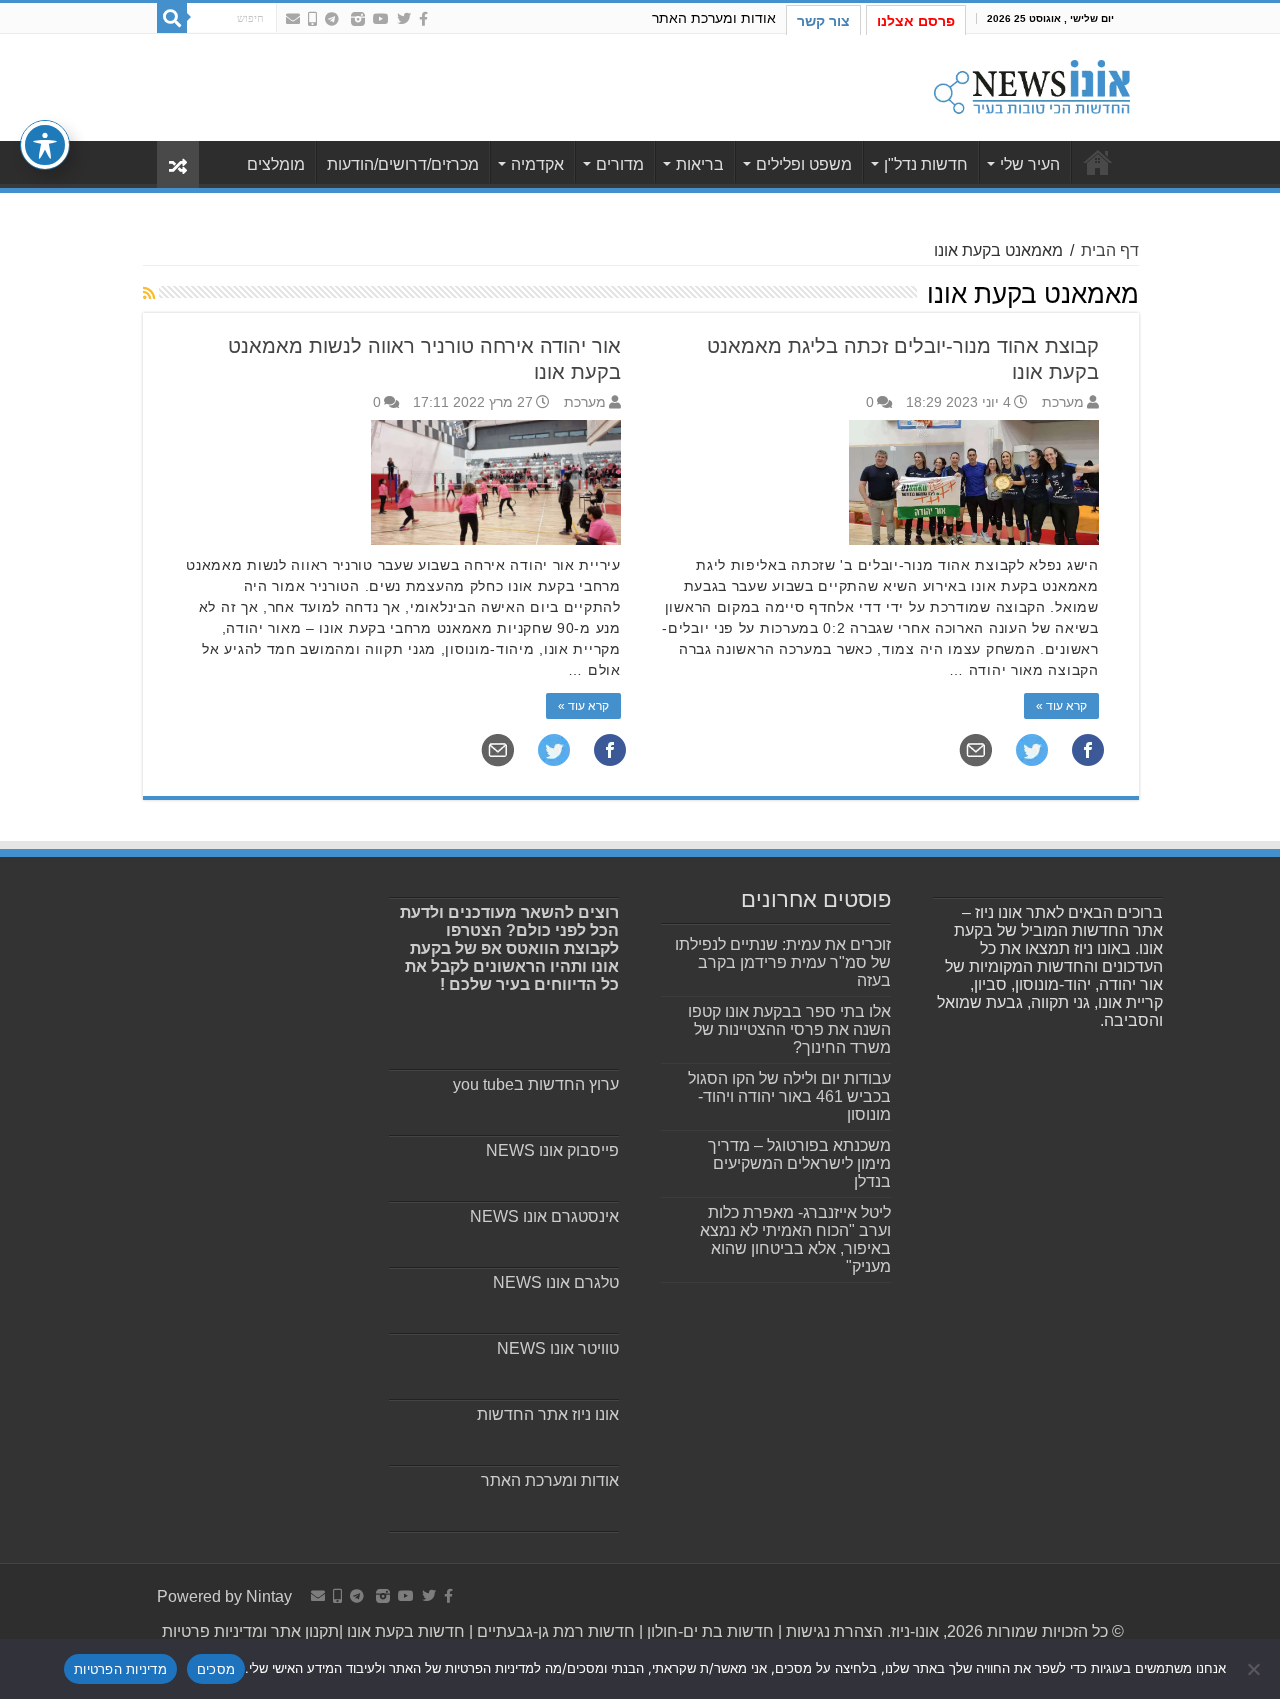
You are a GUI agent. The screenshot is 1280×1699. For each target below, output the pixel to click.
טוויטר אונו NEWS (558, 1348)
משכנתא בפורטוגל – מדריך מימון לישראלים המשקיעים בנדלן (799, 1163)
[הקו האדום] (312, 19)
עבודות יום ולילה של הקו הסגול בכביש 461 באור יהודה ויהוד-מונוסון (789, 1096)
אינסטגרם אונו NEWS (544, 1216)
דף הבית (1110, 250)
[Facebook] (423, 19)
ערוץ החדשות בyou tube (536, 1084)
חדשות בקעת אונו (406, 1631)
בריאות (700, 164)
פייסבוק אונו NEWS (552, 1150)
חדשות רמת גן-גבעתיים (554, 1631)
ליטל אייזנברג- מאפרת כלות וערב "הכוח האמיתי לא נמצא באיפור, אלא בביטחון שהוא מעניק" (795, 1239)
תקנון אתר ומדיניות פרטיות (250, 1631)
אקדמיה (537, 164)
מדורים (620, 164)
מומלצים (276, 164)
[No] (1255, 1669)
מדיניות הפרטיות (120, 1669)
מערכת (1063, 402)
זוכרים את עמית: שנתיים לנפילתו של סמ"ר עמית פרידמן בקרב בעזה (783, 962)
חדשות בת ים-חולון (708, 1631)
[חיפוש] (172, 18)
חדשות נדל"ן (926, 164)
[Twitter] (404, 19)
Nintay (269, 1596)
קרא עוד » (1061, 706)
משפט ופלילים (804, 164)
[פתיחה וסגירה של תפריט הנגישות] (45, 145)
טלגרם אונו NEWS (556, 1282)
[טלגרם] (332, 19)
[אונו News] (1032, 84)
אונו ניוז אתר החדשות (548, 1414)
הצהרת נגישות (832, 1631)
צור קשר (823, 21)
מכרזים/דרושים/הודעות (403, 164)
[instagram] (358, 19)
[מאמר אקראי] (178, 164)
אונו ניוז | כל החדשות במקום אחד (1098, 162)
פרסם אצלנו (916, 21)
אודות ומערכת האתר (714, 18)
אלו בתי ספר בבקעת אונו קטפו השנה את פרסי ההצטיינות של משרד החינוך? (789, 1029)
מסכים (216, 1669)
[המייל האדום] (293, 19)
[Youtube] (381, 19)
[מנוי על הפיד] (149, 293)
